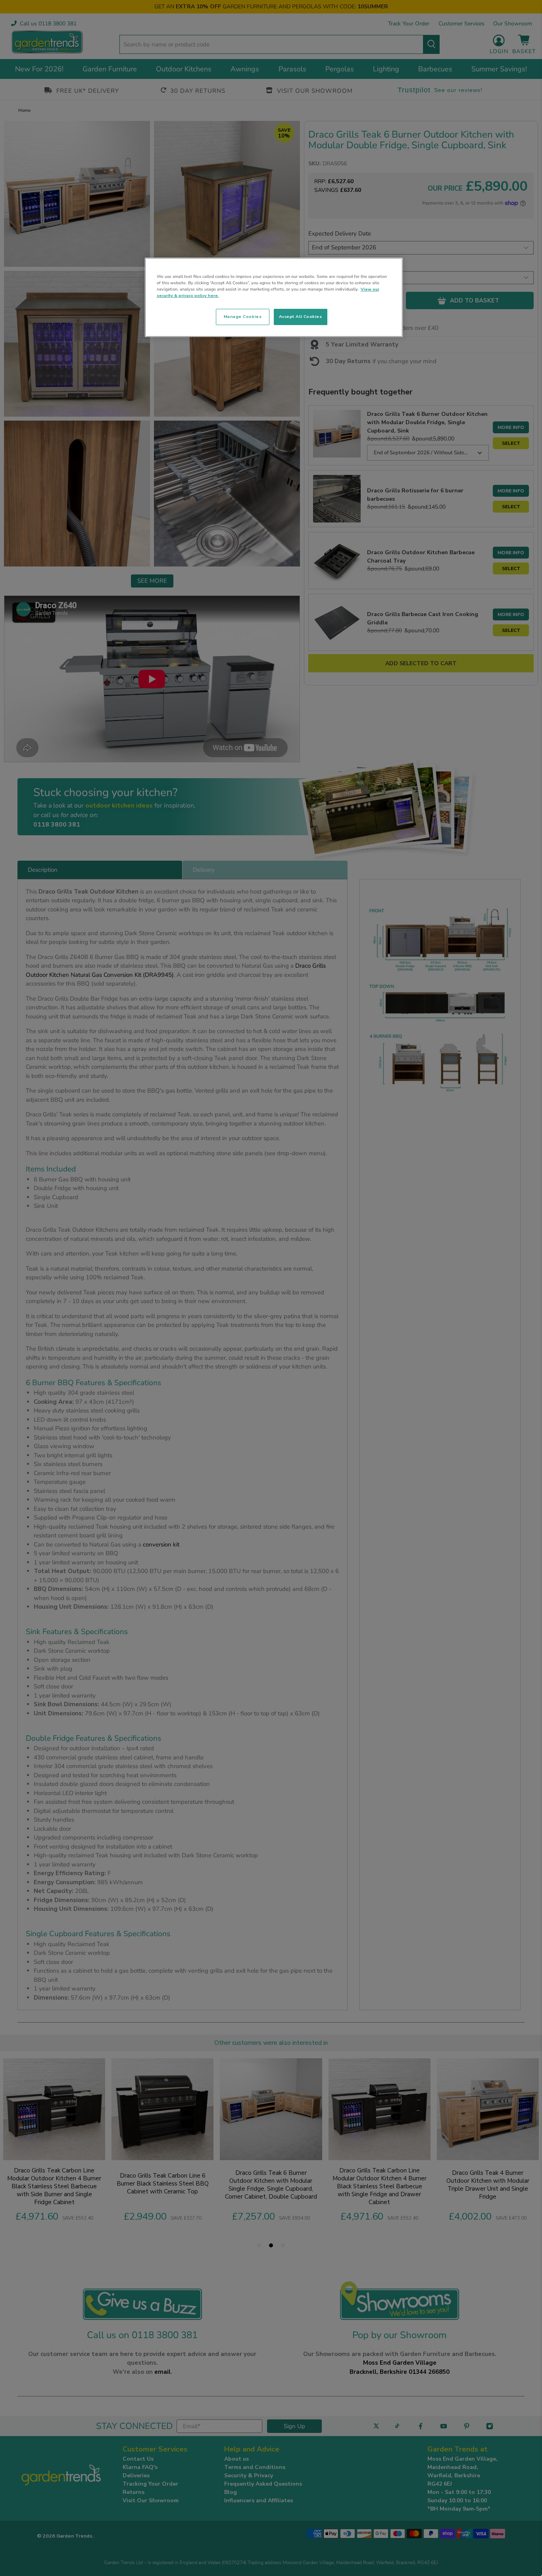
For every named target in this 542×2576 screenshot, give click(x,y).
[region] (274, 297)
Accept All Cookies (301, 317)
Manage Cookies (243, 317)
